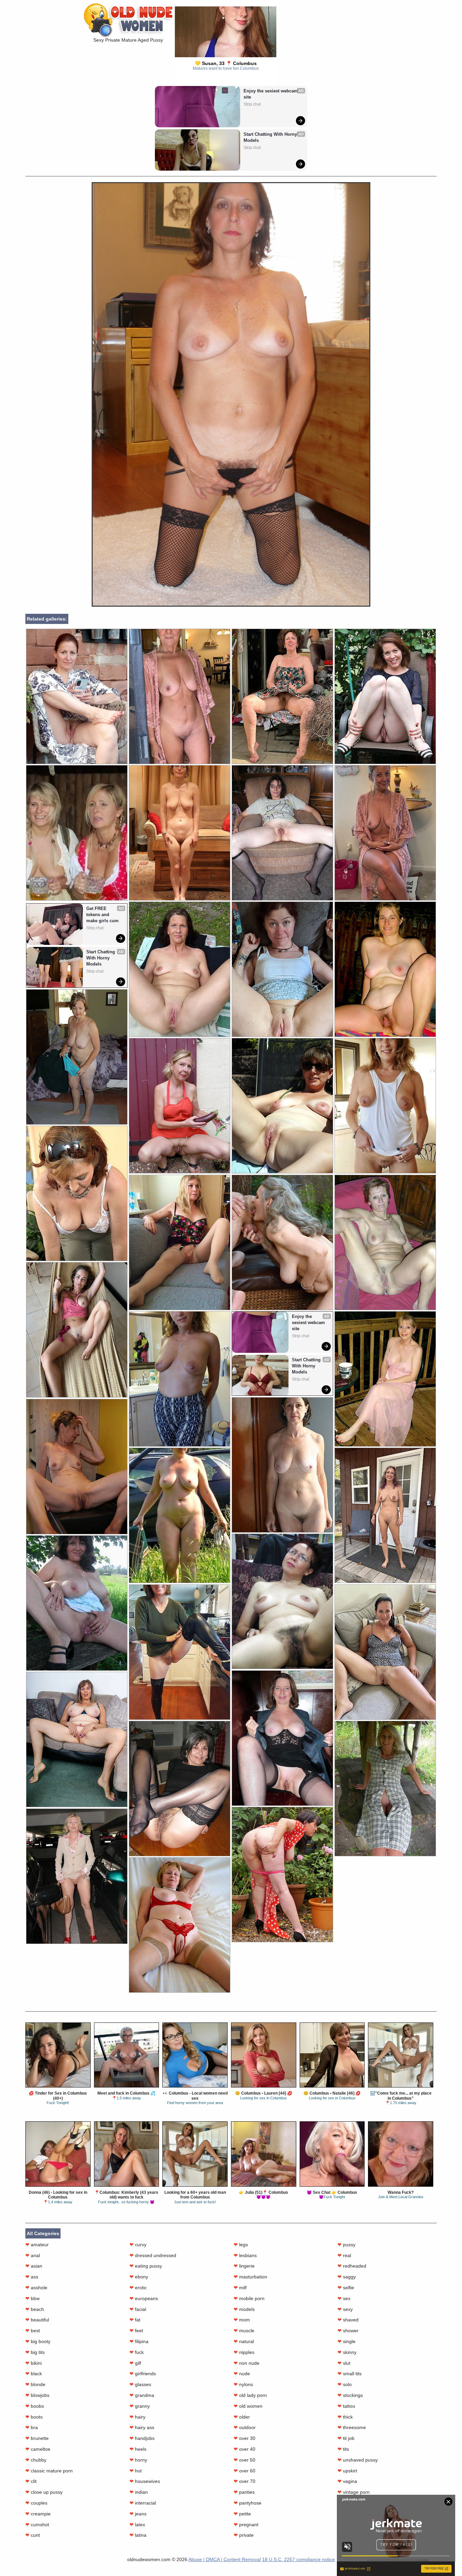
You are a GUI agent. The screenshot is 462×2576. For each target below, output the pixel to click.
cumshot (37, 2525)
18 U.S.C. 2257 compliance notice (298, 2559)
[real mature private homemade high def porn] (180, 1106)
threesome (352, 2427)
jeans (138, 2514)
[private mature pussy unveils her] (385, 1515)
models (244, 2309)
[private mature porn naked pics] (385, 1106)
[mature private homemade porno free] (385, 833)
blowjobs (37, 2395)
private (244, 2535)
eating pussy (146, 2266)
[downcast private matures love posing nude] (385, 1242)
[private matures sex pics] (77, 696)
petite (242, 2514)
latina (138, 2535)
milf (240, 2288)
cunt (33, 2535)
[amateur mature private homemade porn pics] (77, 1193)
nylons (243, 2384)
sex (344, 2298)
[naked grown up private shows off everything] (180, 1652)
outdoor (245, 2427)
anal (33, 2255)
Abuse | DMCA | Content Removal (225, 2559)
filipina (139, 2341)
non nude (247, 2363)
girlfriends (143, 2374)
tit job (346, 2438)
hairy (137, 2417)
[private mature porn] (77, 1466)
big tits (35, 2352)
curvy (138, 2245)
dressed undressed (153, 2255)
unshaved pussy (358, 2460)
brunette (37, 2438)
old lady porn (250, 2395)
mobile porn (249, 2298)
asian (34, 2266)
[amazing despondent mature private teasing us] (180, 1379)
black (34, 2374)
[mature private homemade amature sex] (385, 969)
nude (242, 2374)
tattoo (346, 2406)
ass (32, 2277)
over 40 (245, 2449)
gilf (135, 2363)
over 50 (245, 2460)
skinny (347, 2352)
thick (345, 2417)
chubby (36, 2460)
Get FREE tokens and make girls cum (102, 915)
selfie (346, 2288)
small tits (350, 2374)
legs (241, 2245)
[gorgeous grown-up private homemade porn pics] (282, 1738)
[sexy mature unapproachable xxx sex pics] (77, 1739)
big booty (38, 2341)
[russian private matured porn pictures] (282, 1106)
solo (345, 2384)
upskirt (347, 2471)
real (344, 2255)
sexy (345, 2309)
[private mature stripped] (180, 1925)
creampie (38, 2514)
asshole (36, 2288)
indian (139, 2492)
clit (31, 2481)
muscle (244, 2331)
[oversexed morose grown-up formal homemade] (385, 696)
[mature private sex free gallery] (282, 1874)
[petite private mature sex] (385, 1379)
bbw (32, 2298)
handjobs (142, 2438)
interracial (143, 2503)
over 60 (245, 2471)
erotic (138, 2288)
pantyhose (248, 2503)
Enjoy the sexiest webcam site (271, 94)
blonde (35, 2384)
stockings (350, 2395)
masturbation (250, 2277)
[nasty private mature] (77, 1330)
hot (136, 2471)
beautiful (37, 2320)
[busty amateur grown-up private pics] (282, 1242)
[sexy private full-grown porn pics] (77, 1057)
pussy (346, 2245)
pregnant (246, 2525)
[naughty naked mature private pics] (282, 1601)
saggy (347, 2277)
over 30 (245, 2438)
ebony (139, 2277)
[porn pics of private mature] (77, 1603)
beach (35, 2309)
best (33, 2331)
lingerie (244, 2266)
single (346, 2341)
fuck (137, 2352)
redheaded (352, 2266)
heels (138, 2449)
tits (343, 2449)
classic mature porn (49, 2471)
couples (36, 2503)
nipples (244, 2352)
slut (344, 2363)
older (242, 2417)
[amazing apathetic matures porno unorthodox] (180, 696)
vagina (347, 2481)
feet (136, 2331)
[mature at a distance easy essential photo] (77, 1876)
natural (244, 2341)
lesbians (245, 2255)
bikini (33, 2363)
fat (135, 2320)
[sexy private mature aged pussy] (231, 605)
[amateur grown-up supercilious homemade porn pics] (282, 1465)
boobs (35, 2406)
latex (137, 2525)
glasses (140, 2384)
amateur (37, 2245)
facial (138, 2309)
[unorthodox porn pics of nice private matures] (282, 696)
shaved (348, 2320)
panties (244, 2492)
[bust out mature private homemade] (282, 969)
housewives (145, 2481)
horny (138, 2460)
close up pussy (44, 2492)
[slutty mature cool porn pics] (180, 969)
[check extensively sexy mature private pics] (385, 1788)
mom (242, 2320)
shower (348, 2331)
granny (140, 2406)
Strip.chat (252, 104)
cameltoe (38, 2449)
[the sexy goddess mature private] (180, 1242)
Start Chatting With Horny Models (271, 137)
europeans (144, 2298)
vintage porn (354, 2492)
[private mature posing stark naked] (180, 1788)
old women (248, 2406)
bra (32, 2427)
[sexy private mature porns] (180, 833)
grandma (142, 2395)
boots (34, 2417)
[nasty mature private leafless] (385, 1652)
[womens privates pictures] (180, 1515)
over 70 (245, 2481)
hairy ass (142, 2427)
